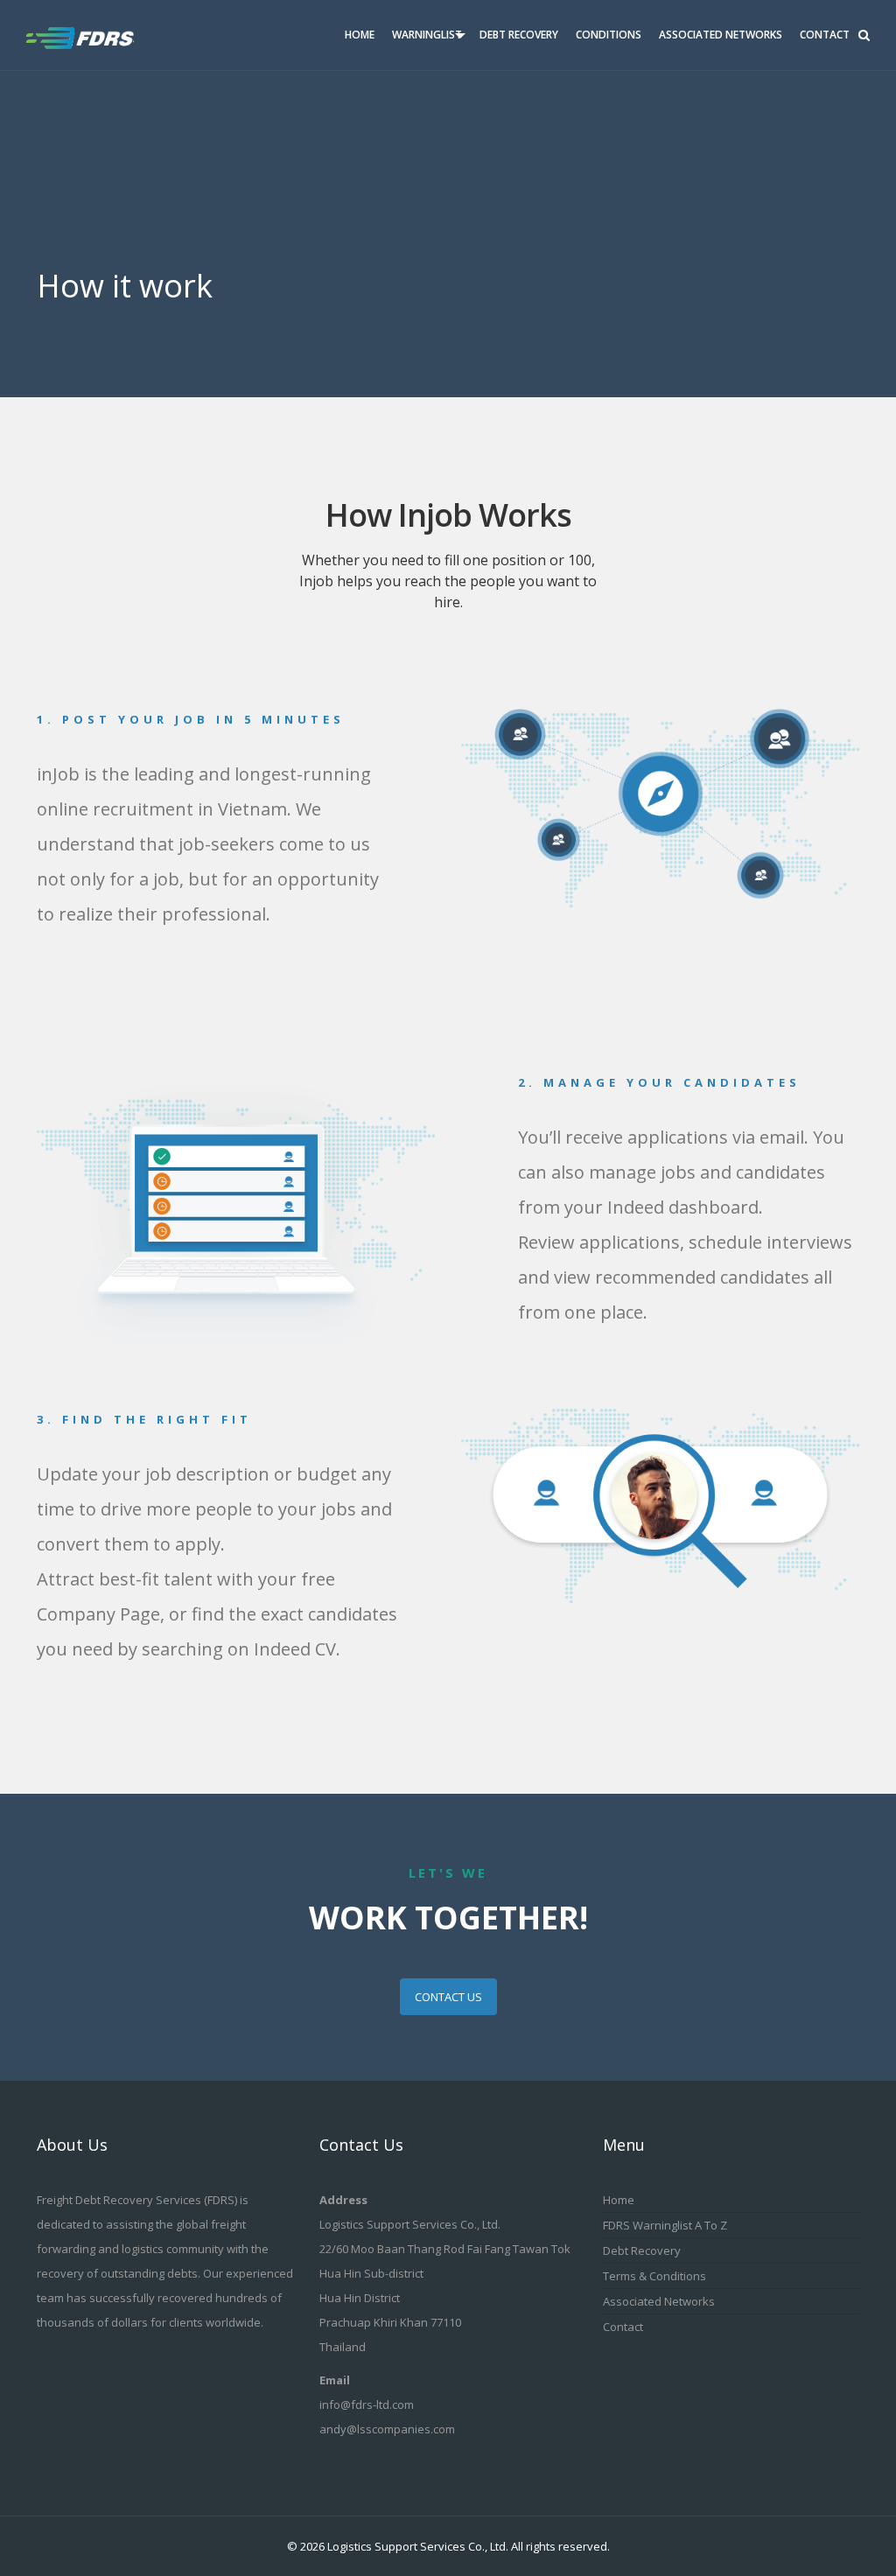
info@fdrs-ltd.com (367, 2404)
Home (360, 35)
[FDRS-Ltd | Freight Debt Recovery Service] (94, 35)
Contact (825, 35)
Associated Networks (721, 35)
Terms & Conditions (654, 2276)
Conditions (609, 35)
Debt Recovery (519, 35)
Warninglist (427, 35)
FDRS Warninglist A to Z (665, 2225)
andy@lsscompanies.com (387, 2429)
